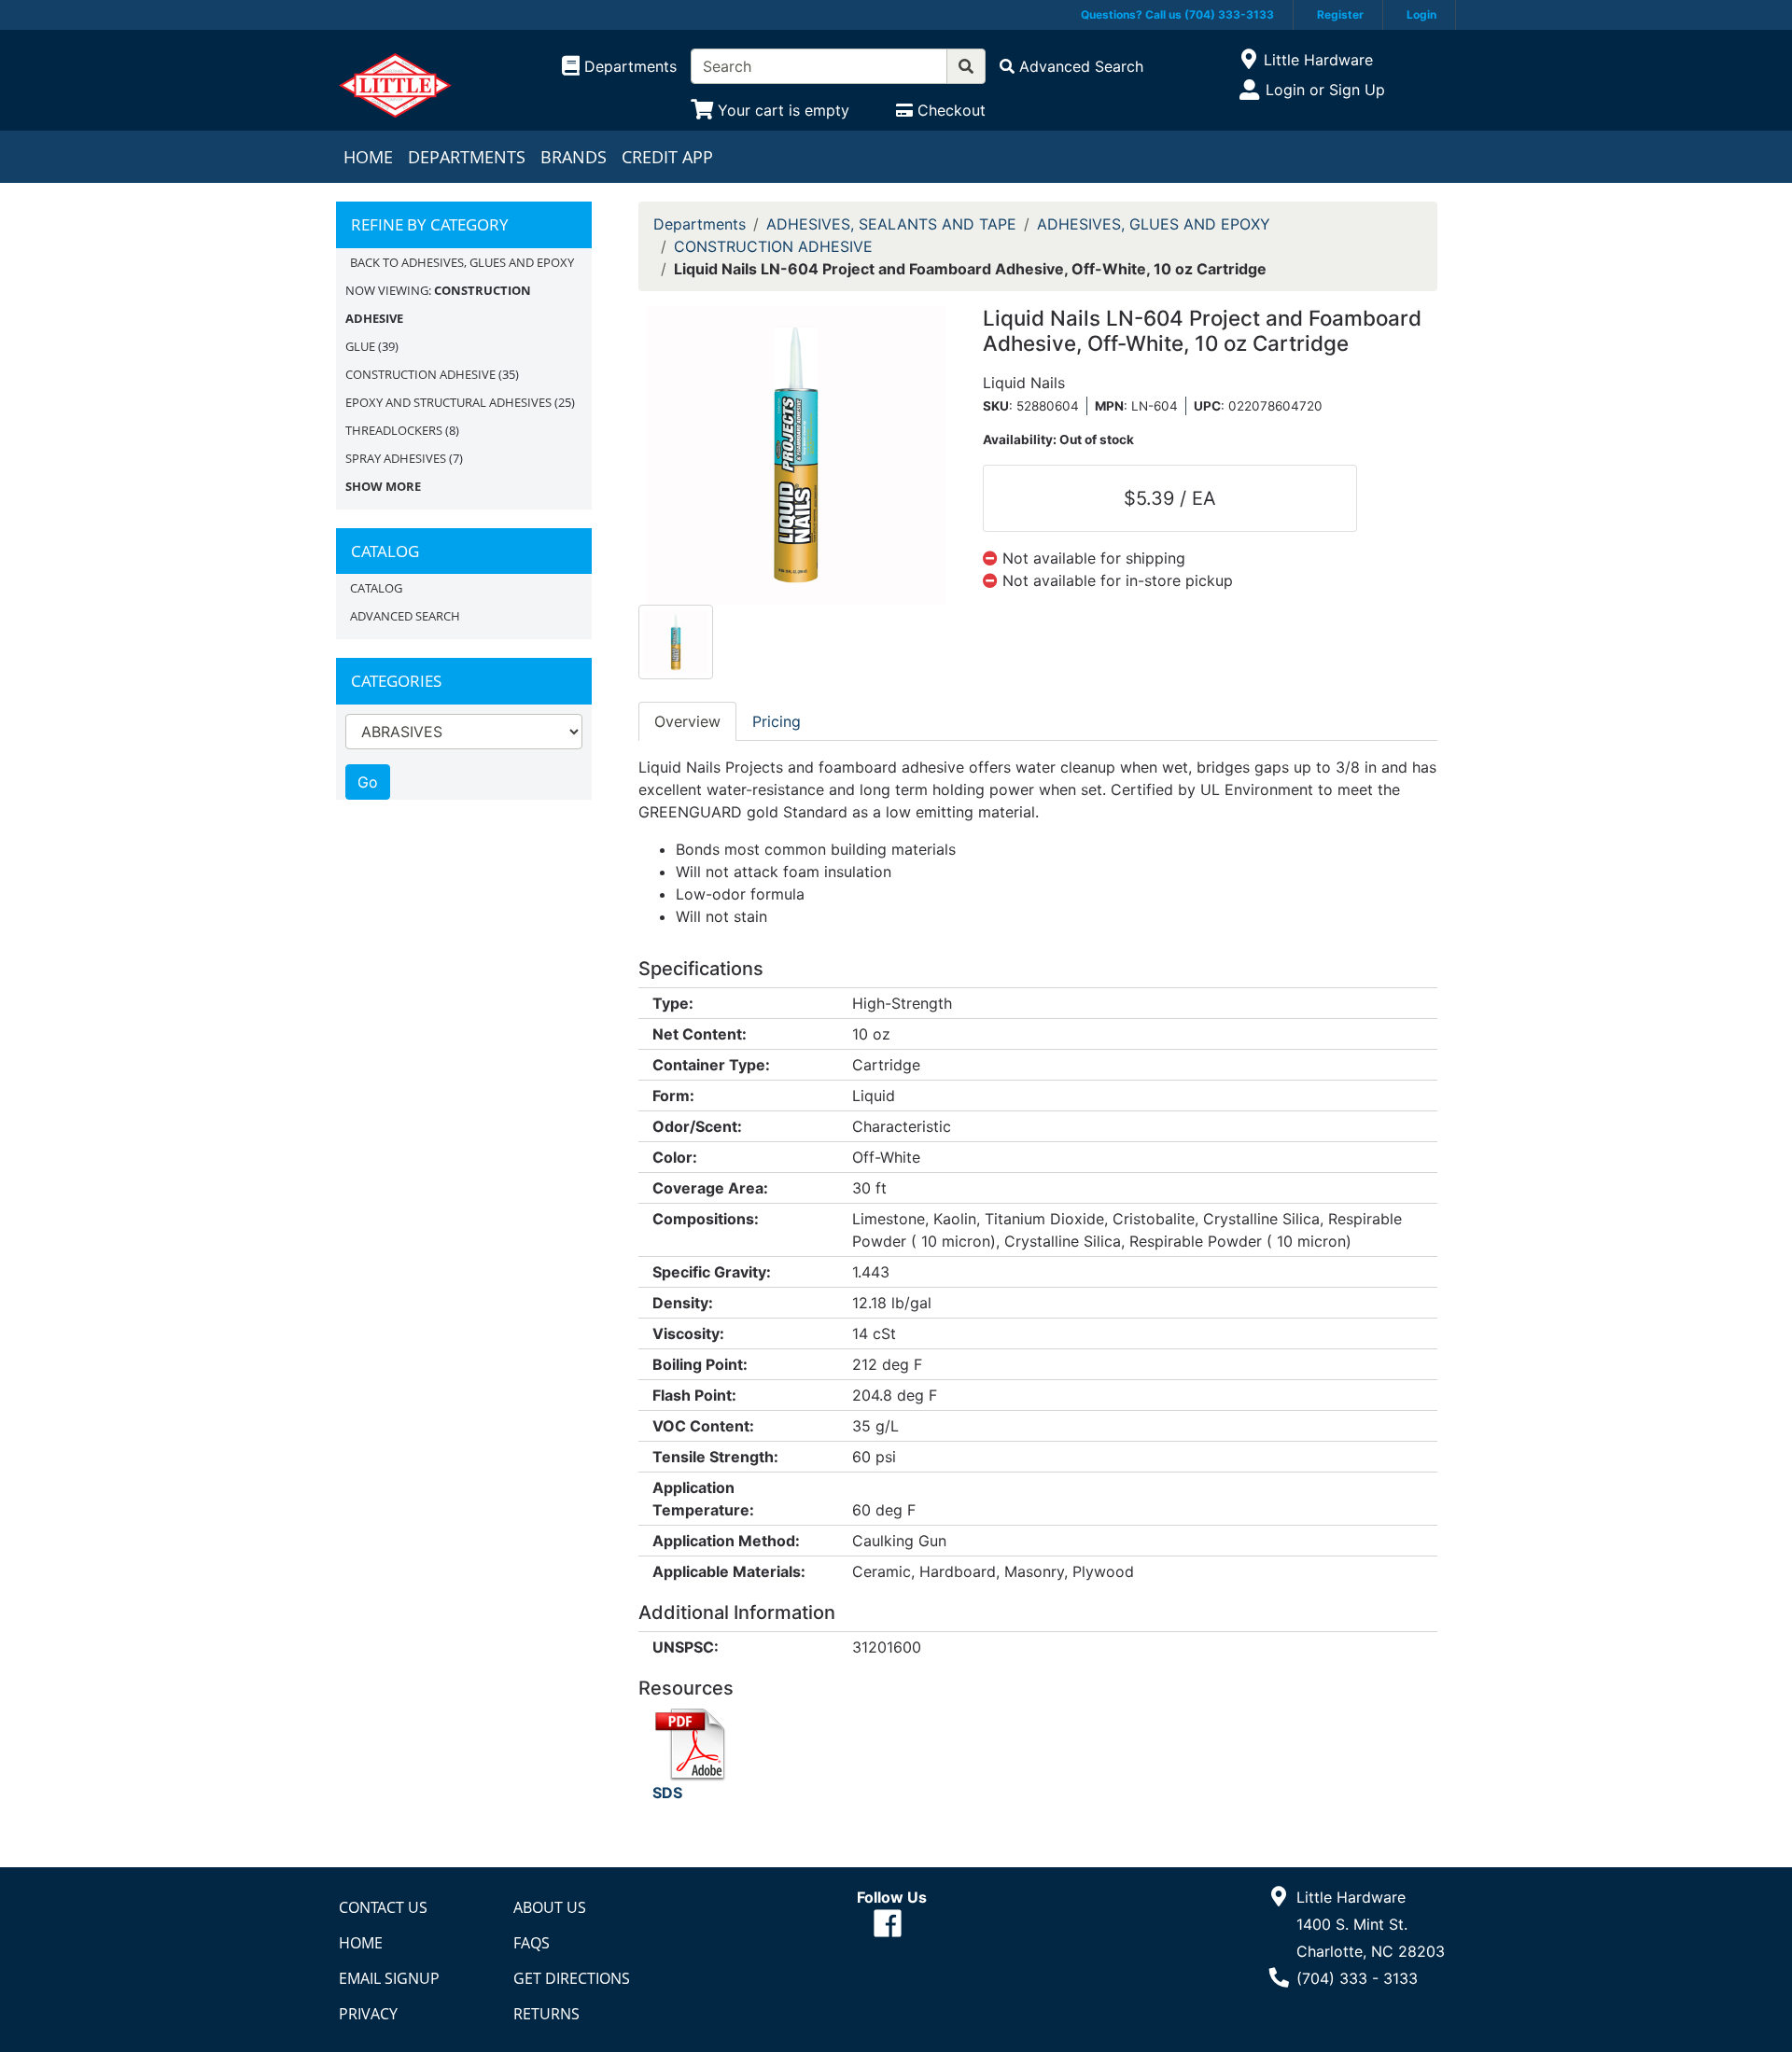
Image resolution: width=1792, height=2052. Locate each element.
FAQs (532, 1943)
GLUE (360, 346)
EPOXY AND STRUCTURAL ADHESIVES (448, 402)
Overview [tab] (687, 721)
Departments (467, 157)
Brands (574, 157)
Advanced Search (405, 616)
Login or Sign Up (1325, 90)
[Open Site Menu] (1248, 60)
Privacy (368, 2014)
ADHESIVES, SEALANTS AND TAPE (891, 224)
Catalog (376, 588)
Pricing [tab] (777, 721)
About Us (550, 1907)
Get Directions (572, 1978)
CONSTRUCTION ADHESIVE (420, 374)
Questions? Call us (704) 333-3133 (1177, 14)
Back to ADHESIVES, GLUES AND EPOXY (462, 262)
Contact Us (383, 1907)
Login (1421, 14)
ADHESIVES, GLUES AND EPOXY (1154, 224)
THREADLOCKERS (394, 430)
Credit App (667, 157)
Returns (546, 2014)
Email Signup (389, 1978)
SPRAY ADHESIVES (396, 458)
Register (1340, 14)
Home (368, 157)
